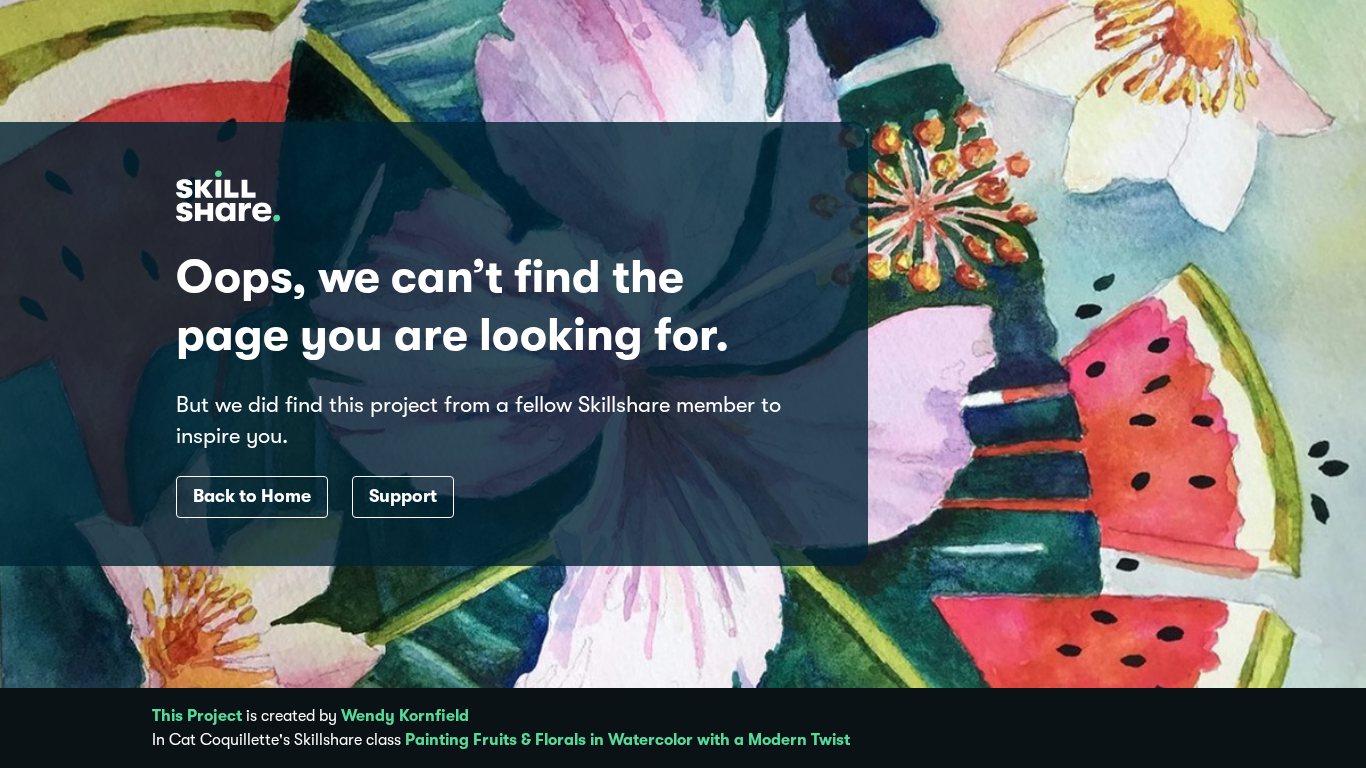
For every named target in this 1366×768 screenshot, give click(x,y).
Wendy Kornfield (405, 716)
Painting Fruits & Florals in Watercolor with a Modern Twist (627, 740)
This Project (197, 716)
